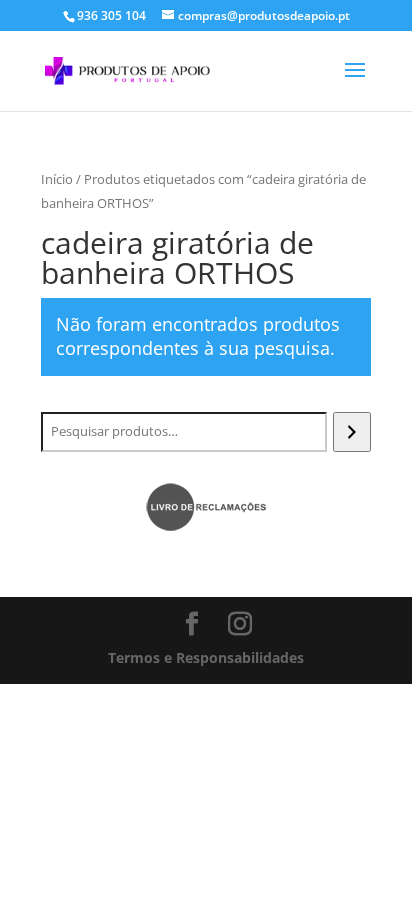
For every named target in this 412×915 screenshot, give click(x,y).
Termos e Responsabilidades (206, 657)
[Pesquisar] (351, 432)
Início (57, 179)
